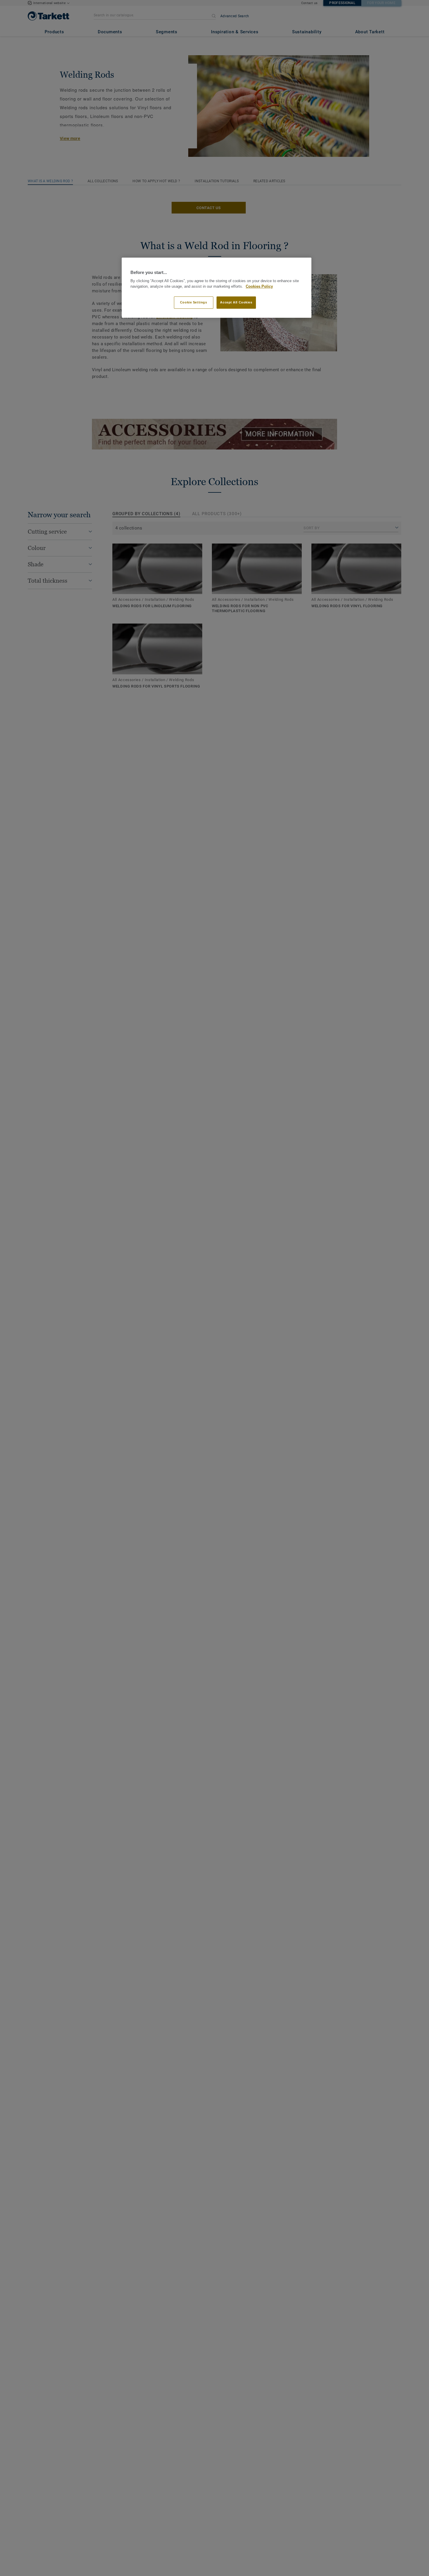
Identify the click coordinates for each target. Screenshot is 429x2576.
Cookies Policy (259, 287)
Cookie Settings (194, 303)
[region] (217, 288)
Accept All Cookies (236, 303)
